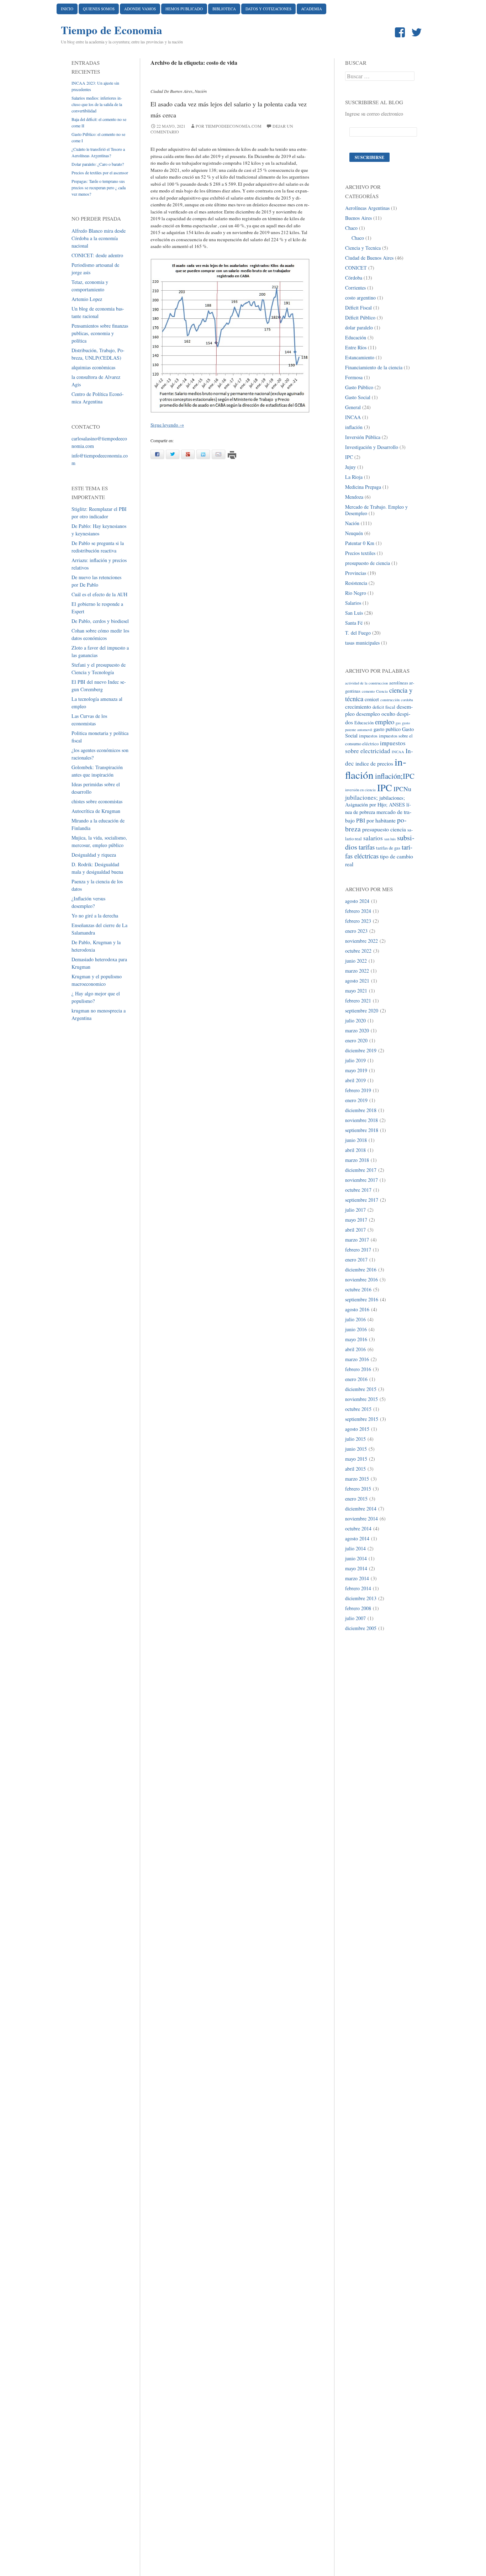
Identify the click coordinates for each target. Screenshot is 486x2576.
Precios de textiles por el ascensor (100, 173)
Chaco (351, 228)
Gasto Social (358, 397)
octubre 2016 (358, 1289)
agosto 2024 (357, 901)
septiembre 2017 (362, 1200)
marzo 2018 (357, 1160)
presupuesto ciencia (384, 829)
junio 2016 (356, 1329)
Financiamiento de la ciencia (374, 367)
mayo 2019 (356, 1070)
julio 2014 (355, 1548)
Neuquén (354, 533)
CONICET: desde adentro (97, 255)
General (353, 407)
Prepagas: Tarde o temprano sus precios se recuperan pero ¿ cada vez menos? (99, 187)
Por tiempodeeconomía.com (229, 126)
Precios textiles (360, 553)
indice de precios (374, 763)
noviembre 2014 (361, 1519)
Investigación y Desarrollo (372, 447)
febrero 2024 (358, 911)
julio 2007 (355, 1618)
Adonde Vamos (140, 9)
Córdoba (354, 278)
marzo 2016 (357, 1359)
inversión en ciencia (360, 790)
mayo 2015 (356, 1459)
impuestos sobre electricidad (375, 747)
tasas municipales (362, 643)
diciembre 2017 (361, 1170)
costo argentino (360, 298)
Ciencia (382, 691)
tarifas (367, 847)
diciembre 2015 (361, 1389)
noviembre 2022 (361, 941)
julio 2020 (355, 1020)
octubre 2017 (358, 1190)
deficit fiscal (384, 707)
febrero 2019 (358, 1090)
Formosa (354, 377)
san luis (390, 839)
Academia (311, 9)
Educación (356, 337)
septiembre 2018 (362, 1130)
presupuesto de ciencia (368, 563)
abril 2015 (355, 1469)
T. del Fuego (358, 633)
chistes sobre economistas (97, 801)
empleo (385, 722)
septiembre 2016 (362, 1299)
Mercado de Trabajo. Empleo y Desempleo (376, 510)
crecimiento (358, 706)
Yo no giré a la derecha (95, 916)
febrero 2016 (358, 1369)
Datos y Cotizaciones (268, 9)
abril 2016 (355, 1349)
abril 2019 (355, 1080)
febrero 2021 (358, 1001)
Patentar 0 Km (360, 543)
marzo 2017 (357, 1240)
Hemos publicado (184, 9)
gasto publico (387, 729)
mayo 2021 (356, 991)
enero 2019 (356, 1100)
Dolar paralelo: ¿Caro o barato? (98, 164)
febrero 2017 (358, 1250)
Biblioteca (224, 9)
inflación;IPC (395, 776)
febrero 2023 (358, 921)
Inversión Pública (363, 437)
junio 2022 (356, 961)
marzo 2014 (357, 1578)
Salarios (353, 603)
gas (398, 723)
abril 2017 (355, 1230)
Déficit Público (360, 318)
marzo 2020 (357, 1030)
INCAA (353, 417)
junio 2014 (356, 1558)
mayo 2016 (356, 1339)
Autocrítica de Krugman (96, 811)
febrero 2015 (358, 1489)
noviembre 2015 (361, 1399)
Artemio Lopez (87, 299)
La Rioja (354, 477)
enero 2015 (356, 1499)
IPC (349, 457)
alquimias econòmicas (93, 367)
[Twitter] (418, 33)
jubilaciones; (361, 797)
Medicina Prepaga (363, 487)
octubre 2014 (358, 1528)
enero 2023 (356, 931)
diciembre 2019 (361, 1050)
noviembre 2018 (361, 1120)
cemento (368, 691)
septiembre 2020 (362, 1011)
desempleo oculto (376, 713)
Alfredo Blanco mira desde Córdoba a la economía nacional (99, 238)
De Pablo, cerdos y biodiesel (100, 621)
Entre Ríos (356, 347)
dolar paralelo (359, 327)
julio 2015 (355, 1439)
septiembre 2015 (362, 1419)
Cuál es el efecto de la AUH (99, 594)
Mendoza (354, 497)
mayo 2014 (356, 1568)
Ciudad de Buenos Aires (171, 91)
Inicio (67, 9)
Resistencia (356, 583)
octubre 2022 (358, 951)
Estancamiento (360, 357)
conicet (372, 699)
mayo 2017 (356, 1220)
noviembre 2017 (361, 1180)
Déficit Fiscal (358, 308)
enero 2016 (356, 1379)
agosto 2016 (357, 1309)
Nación (201, 91)
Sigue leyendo (167, 425)
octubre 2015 (358, 1409)
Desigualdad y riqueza (94, 855)
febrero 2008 (358, 1608)
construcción (390, 700)
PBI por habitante (376, 820)
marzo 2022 (357, 971)
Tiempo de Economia (112, 30)
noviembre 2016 (361, 1279)
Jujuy (350, 467)
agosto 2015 (357, 1429)
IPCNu (402, 789)
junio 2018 (356, 1140)
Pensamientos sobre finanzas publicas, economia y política (100, 333)
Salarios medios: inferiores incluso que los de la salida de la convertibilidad (97, 104)
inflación (354, 427)
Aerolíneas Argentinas (367, 208)
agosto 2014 (357, 1538)
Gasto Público (359, 387)
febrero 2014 (358, 1588)
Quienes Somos (99, 9)
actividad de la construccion (366, 683)
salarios (373, 838)
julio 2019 (355, 1060)
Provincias (356, 573)
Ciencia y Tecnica (363, 248)
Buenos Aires (358, 218)
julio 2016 (355, 1319)
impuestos (368, 736)
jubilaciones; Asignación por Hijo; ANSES (375, 801)
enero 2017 (356, 1260)
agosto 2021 (357, 981)
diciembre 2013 (361, 1598)
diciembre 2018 (361, 1110)
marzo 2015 (357, 1479)
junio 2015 (356, 1449)
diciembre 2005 (361, 1628)
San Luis (354, 613)
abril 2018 (355, 1150)
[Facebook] (401, 33)
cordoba (407, 700)
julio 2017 (355, 1210)
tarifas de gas (388, 848)
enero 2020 (356, 1040)
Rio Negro (356, 593)
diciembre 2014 (361, 1509)
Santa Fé (354, 623)
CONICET (356, 268)
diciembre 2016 (361, 1270)
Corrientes (355, 288)
